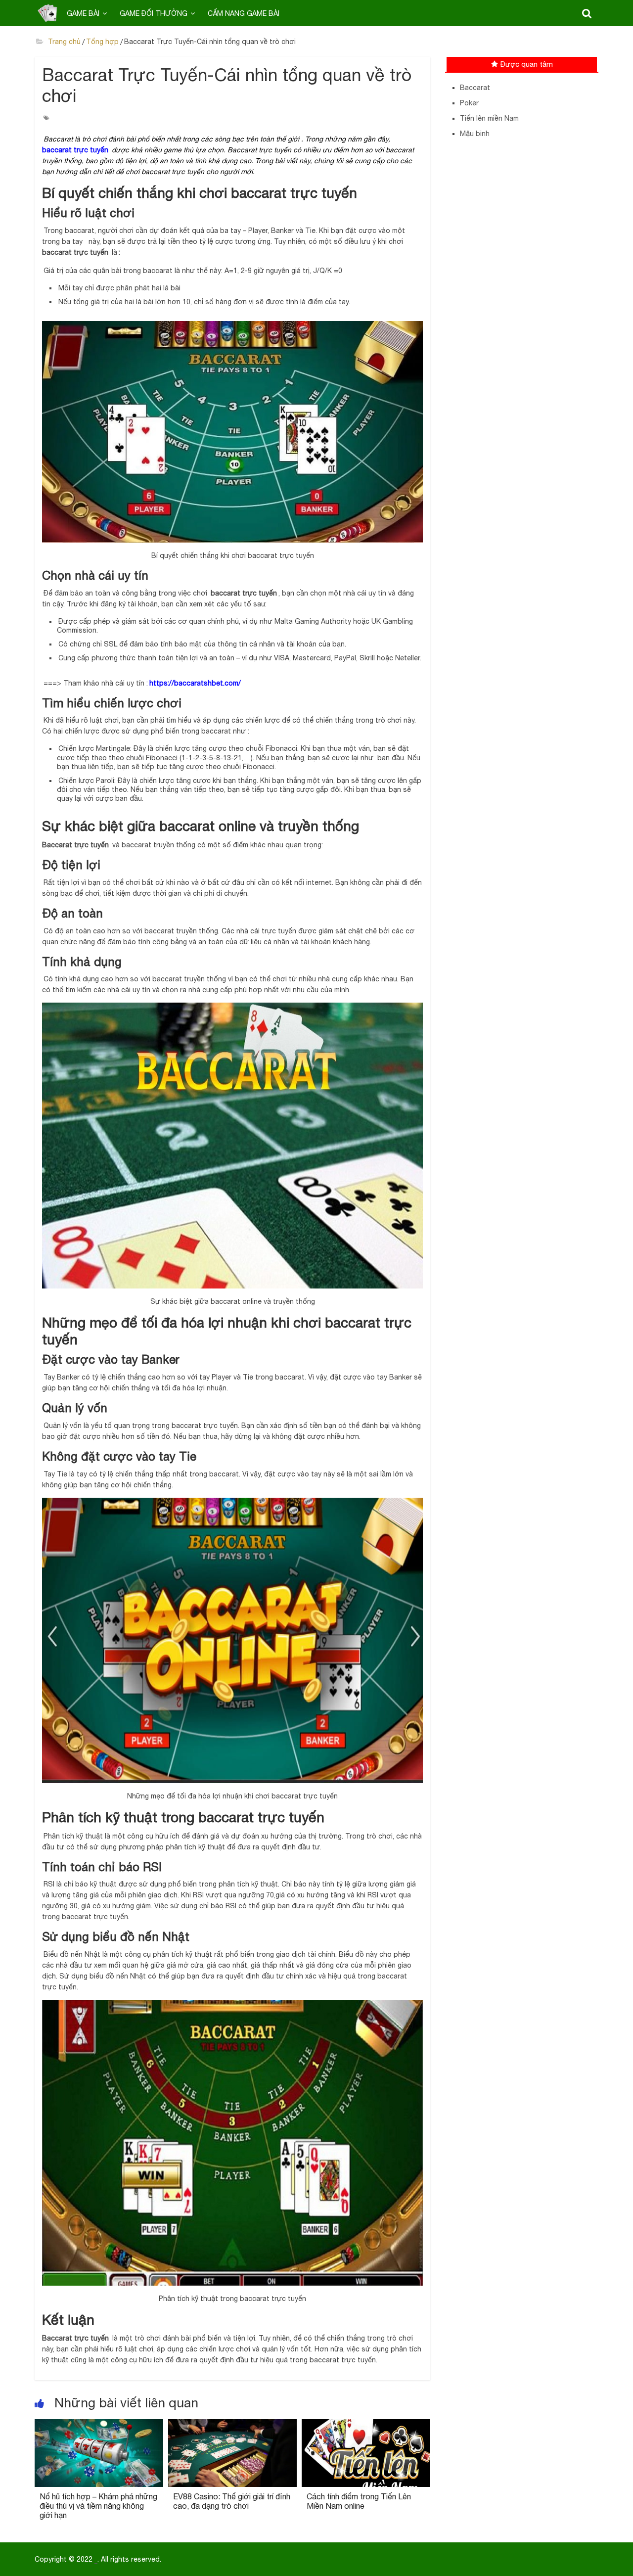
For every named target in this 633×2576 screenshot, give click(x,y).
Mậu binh (475, 134)
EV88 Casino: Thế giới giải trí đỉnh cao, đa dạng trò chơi (232, 2501)
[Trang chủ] (47, 13)
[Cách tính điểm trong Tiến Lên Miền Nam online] (366, 2425)
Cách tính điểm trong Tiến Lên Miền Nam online (359, 2501)
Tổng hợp (102, 42)
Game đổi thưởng (154, 13)
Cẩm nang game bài (244, 13)
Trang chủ (63, 42)
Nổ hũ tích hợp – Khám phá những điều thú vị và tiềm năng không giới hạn (98, 2506)
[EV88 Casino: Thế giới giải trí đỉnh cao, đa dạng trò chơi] (232, 2425)
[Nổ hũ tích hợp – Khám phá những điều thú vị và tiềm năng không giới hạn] (99, 2425)
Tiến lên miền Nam (489, 118)
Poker (469, 103)
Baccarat (475, 88)
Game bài (83, 13)
